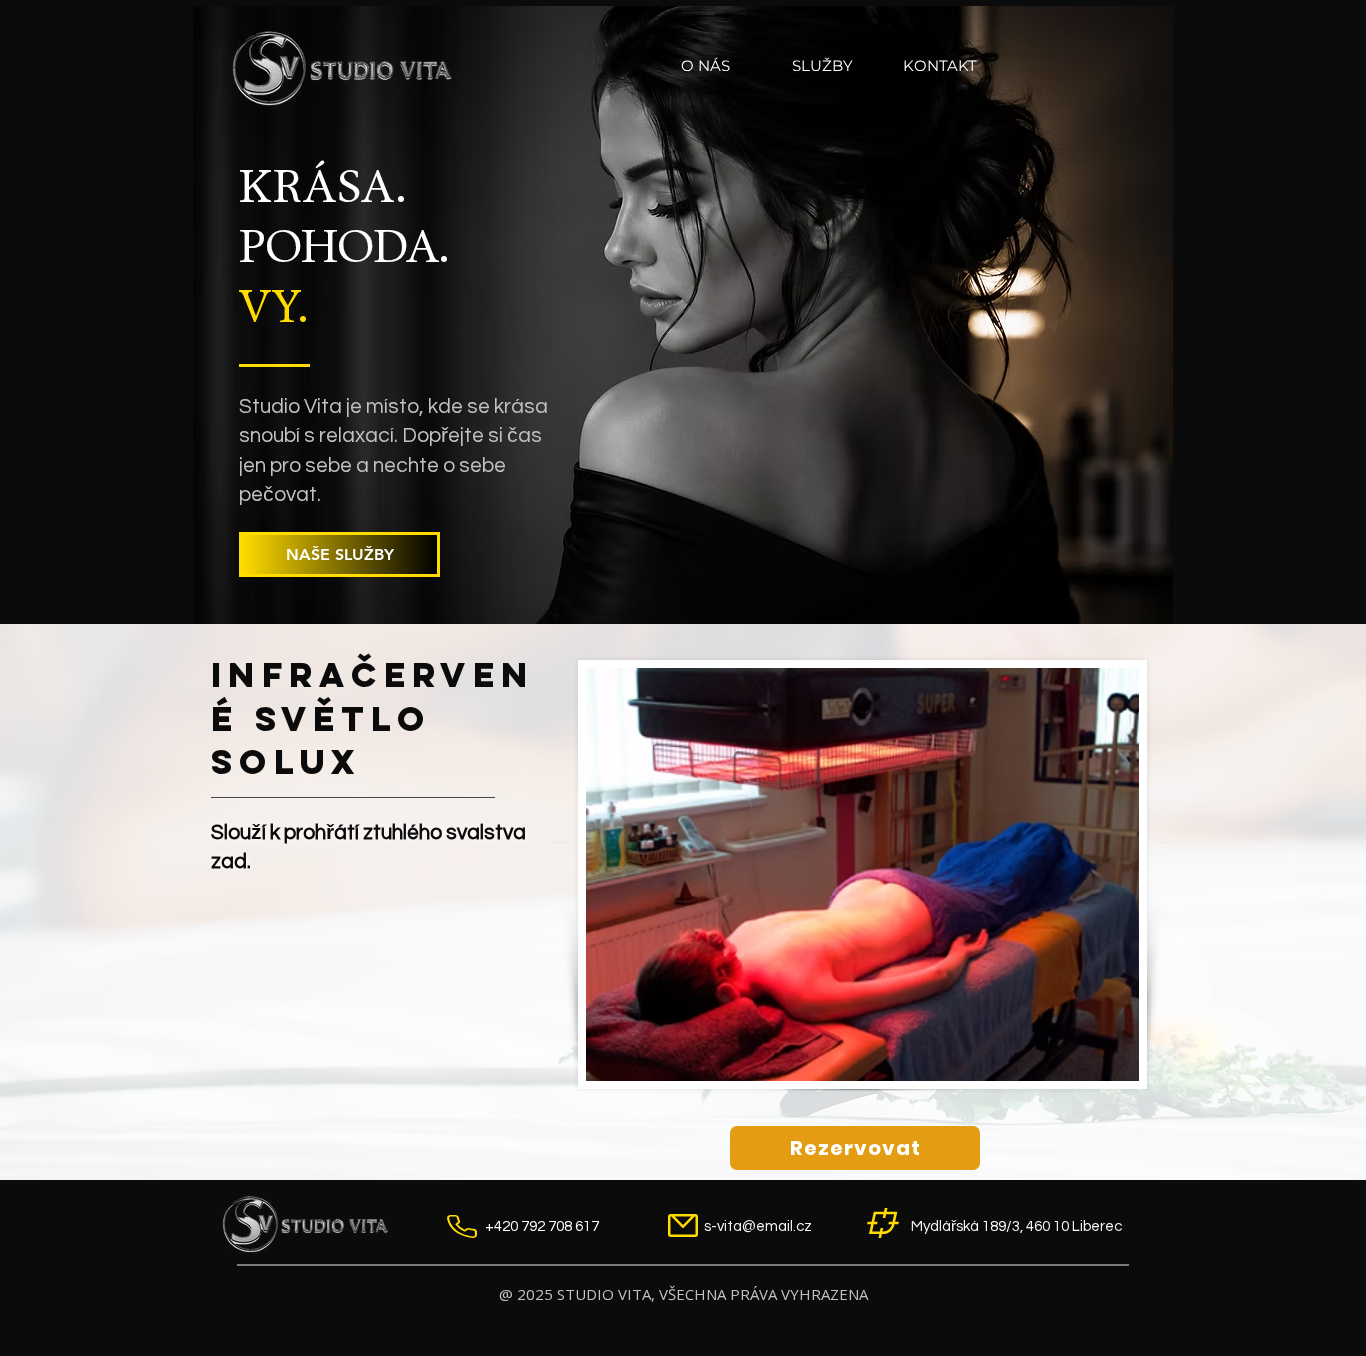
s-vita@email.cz (758, 1226)
